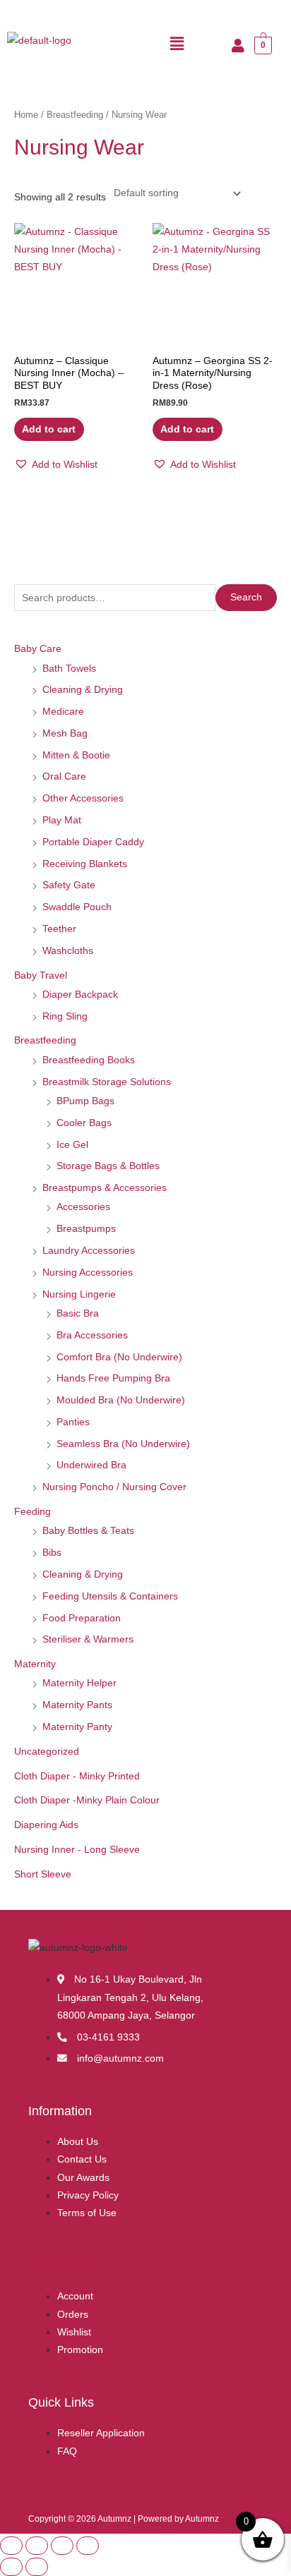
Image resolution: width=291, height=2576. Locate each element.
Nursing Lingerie (79, 1294)
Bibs (52, 1553)
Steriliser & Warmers (88, 1639)
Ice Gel (72, 1145)
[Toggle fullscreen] (37, 2546)
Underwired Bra (91, 1465)
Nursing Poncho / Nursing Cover (114, 1487)
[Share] (62, 2546)
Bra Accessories (92, 1335)
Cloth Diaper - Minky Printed (77, 1776)
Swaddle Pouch (77, 907)
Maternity (35, 1664)
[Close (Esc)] (88, 2546)
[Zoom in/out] (11, 2546)
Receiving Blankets (85, 864)
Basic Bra (78, 1313)
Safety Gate (69, 885)
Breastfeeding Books (89, 1060)
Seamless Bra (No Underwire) (123, 1444)
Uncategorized (47, 1752)
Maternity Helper (79, 1683)
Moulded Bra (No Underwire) (121, 1400)
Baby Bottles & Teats (88, 1531)
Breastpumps (86, 1229)
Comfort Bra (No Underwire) (119, 1357)
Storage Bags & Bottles (108, 1166)
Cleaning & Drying (83, 690)
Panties (73, 1422)
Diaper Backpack (80, 994)
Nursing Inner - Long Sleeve (77, 1850)
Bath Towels (69, 669)
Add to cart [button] (49, 429)
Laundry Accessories (89, 1251)
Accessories (83, 1207)
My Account (61, 2265)
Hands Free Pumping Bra (113, 1378)
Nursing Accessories (88, 1272)
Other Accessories (83, 798)
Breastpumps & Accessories (105, 1188)
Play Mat (62, 820)
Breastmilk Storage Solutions (107, 1082)
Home (26, 115)
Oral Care (64, 776)
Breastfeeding (45, 1040)
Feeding (32, 1512)
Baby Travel (41, 975)
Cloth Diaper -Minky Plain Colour (87, 1800)
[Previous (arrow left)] (11, 2567)
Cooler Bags (84, 1123)
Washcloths (68, 951)
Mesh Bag (65, 733)
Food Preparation (82, 1618)
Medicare (63, 712)
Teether (59, 929)
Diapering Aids (46, 1825)
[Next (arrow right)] (37, 2567)
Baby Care (38, 649)
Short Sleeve (43, 1874)
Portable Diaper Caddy (93, 842)
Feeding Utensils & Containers (110, 1596)
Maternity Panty (77, 1727)
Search (246, 597)
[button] (177, 44)
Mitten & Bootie (76, 755)
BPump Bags (85, 1101)
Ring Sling (65, 1016)
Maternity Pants (77, 1705)
